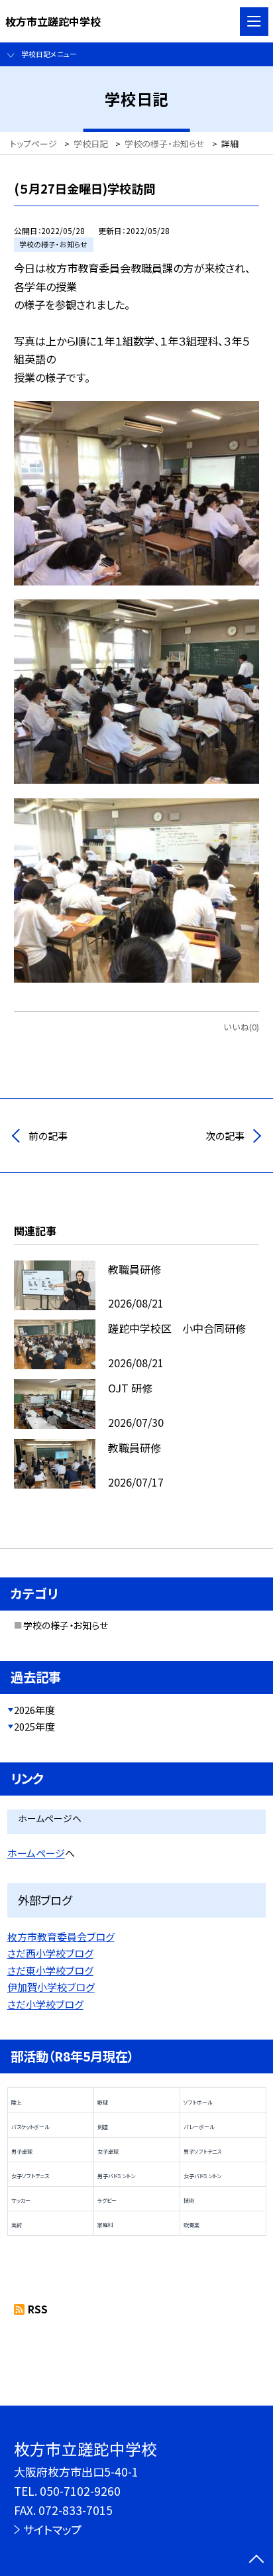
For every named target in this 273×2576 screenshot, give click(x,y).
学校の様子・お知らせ (66, 1625)
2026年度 (34, 1710)
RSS (38, 2309)
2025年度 (34, 1726)
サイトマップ (52, 2529)
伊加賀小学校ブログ (51, 1987)
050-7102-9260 (80, 2491)
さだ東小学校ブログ (50, 1970)
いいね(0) (241, 1027)
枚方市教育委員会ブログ (61, 1936)
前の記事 (48, 1135)
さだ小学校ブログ (45, 2004)
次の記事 (225, 1135)
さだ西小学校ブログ (50, 1953)
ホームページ (36, 1853)
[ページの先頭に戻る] (256, 2560)
